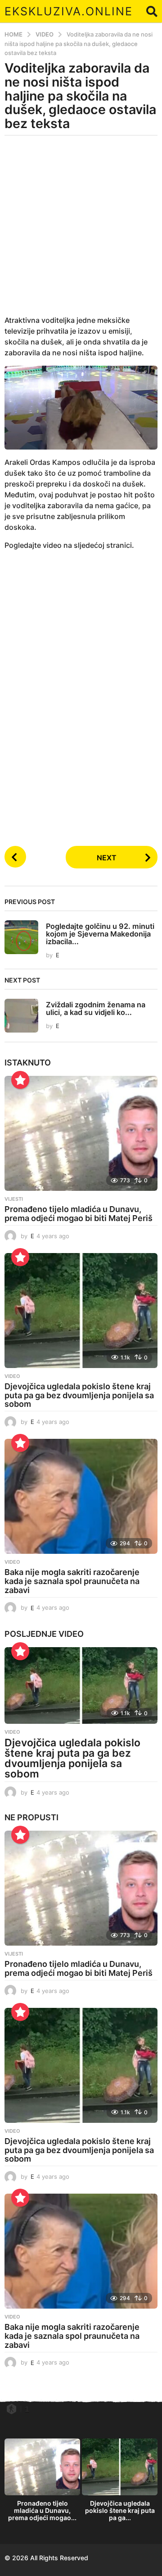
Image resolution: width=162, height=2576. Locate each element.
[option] (42, 2482)
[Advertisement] (81, 231)
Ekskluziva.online (69, 11)
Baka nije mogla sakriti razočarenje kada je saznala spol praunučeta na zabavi (72, 1581)
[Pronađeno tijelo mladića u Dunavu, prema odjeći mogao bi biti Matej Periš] (81, 1133)
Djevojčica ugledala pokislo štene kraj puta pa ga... (120, 2510)
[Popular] (20, 1080)
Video (12, 1376)
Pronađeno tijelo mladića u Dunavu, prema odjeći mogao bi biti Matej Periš (79, 1214)
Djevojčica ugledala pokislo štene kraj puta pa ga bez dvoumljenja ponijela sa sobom (79, 1395)
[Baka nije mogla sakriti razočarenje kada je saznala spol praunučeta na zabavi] (81, 1496)
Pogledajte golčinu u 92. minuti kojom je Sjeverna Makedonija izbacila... (100, 934)
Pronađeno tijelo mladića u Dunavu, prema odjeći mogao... (42, 2510)
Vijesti (14, 1199)
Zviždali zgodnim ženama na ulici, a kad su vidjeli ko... (96, 1008)
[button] (152, 11)
